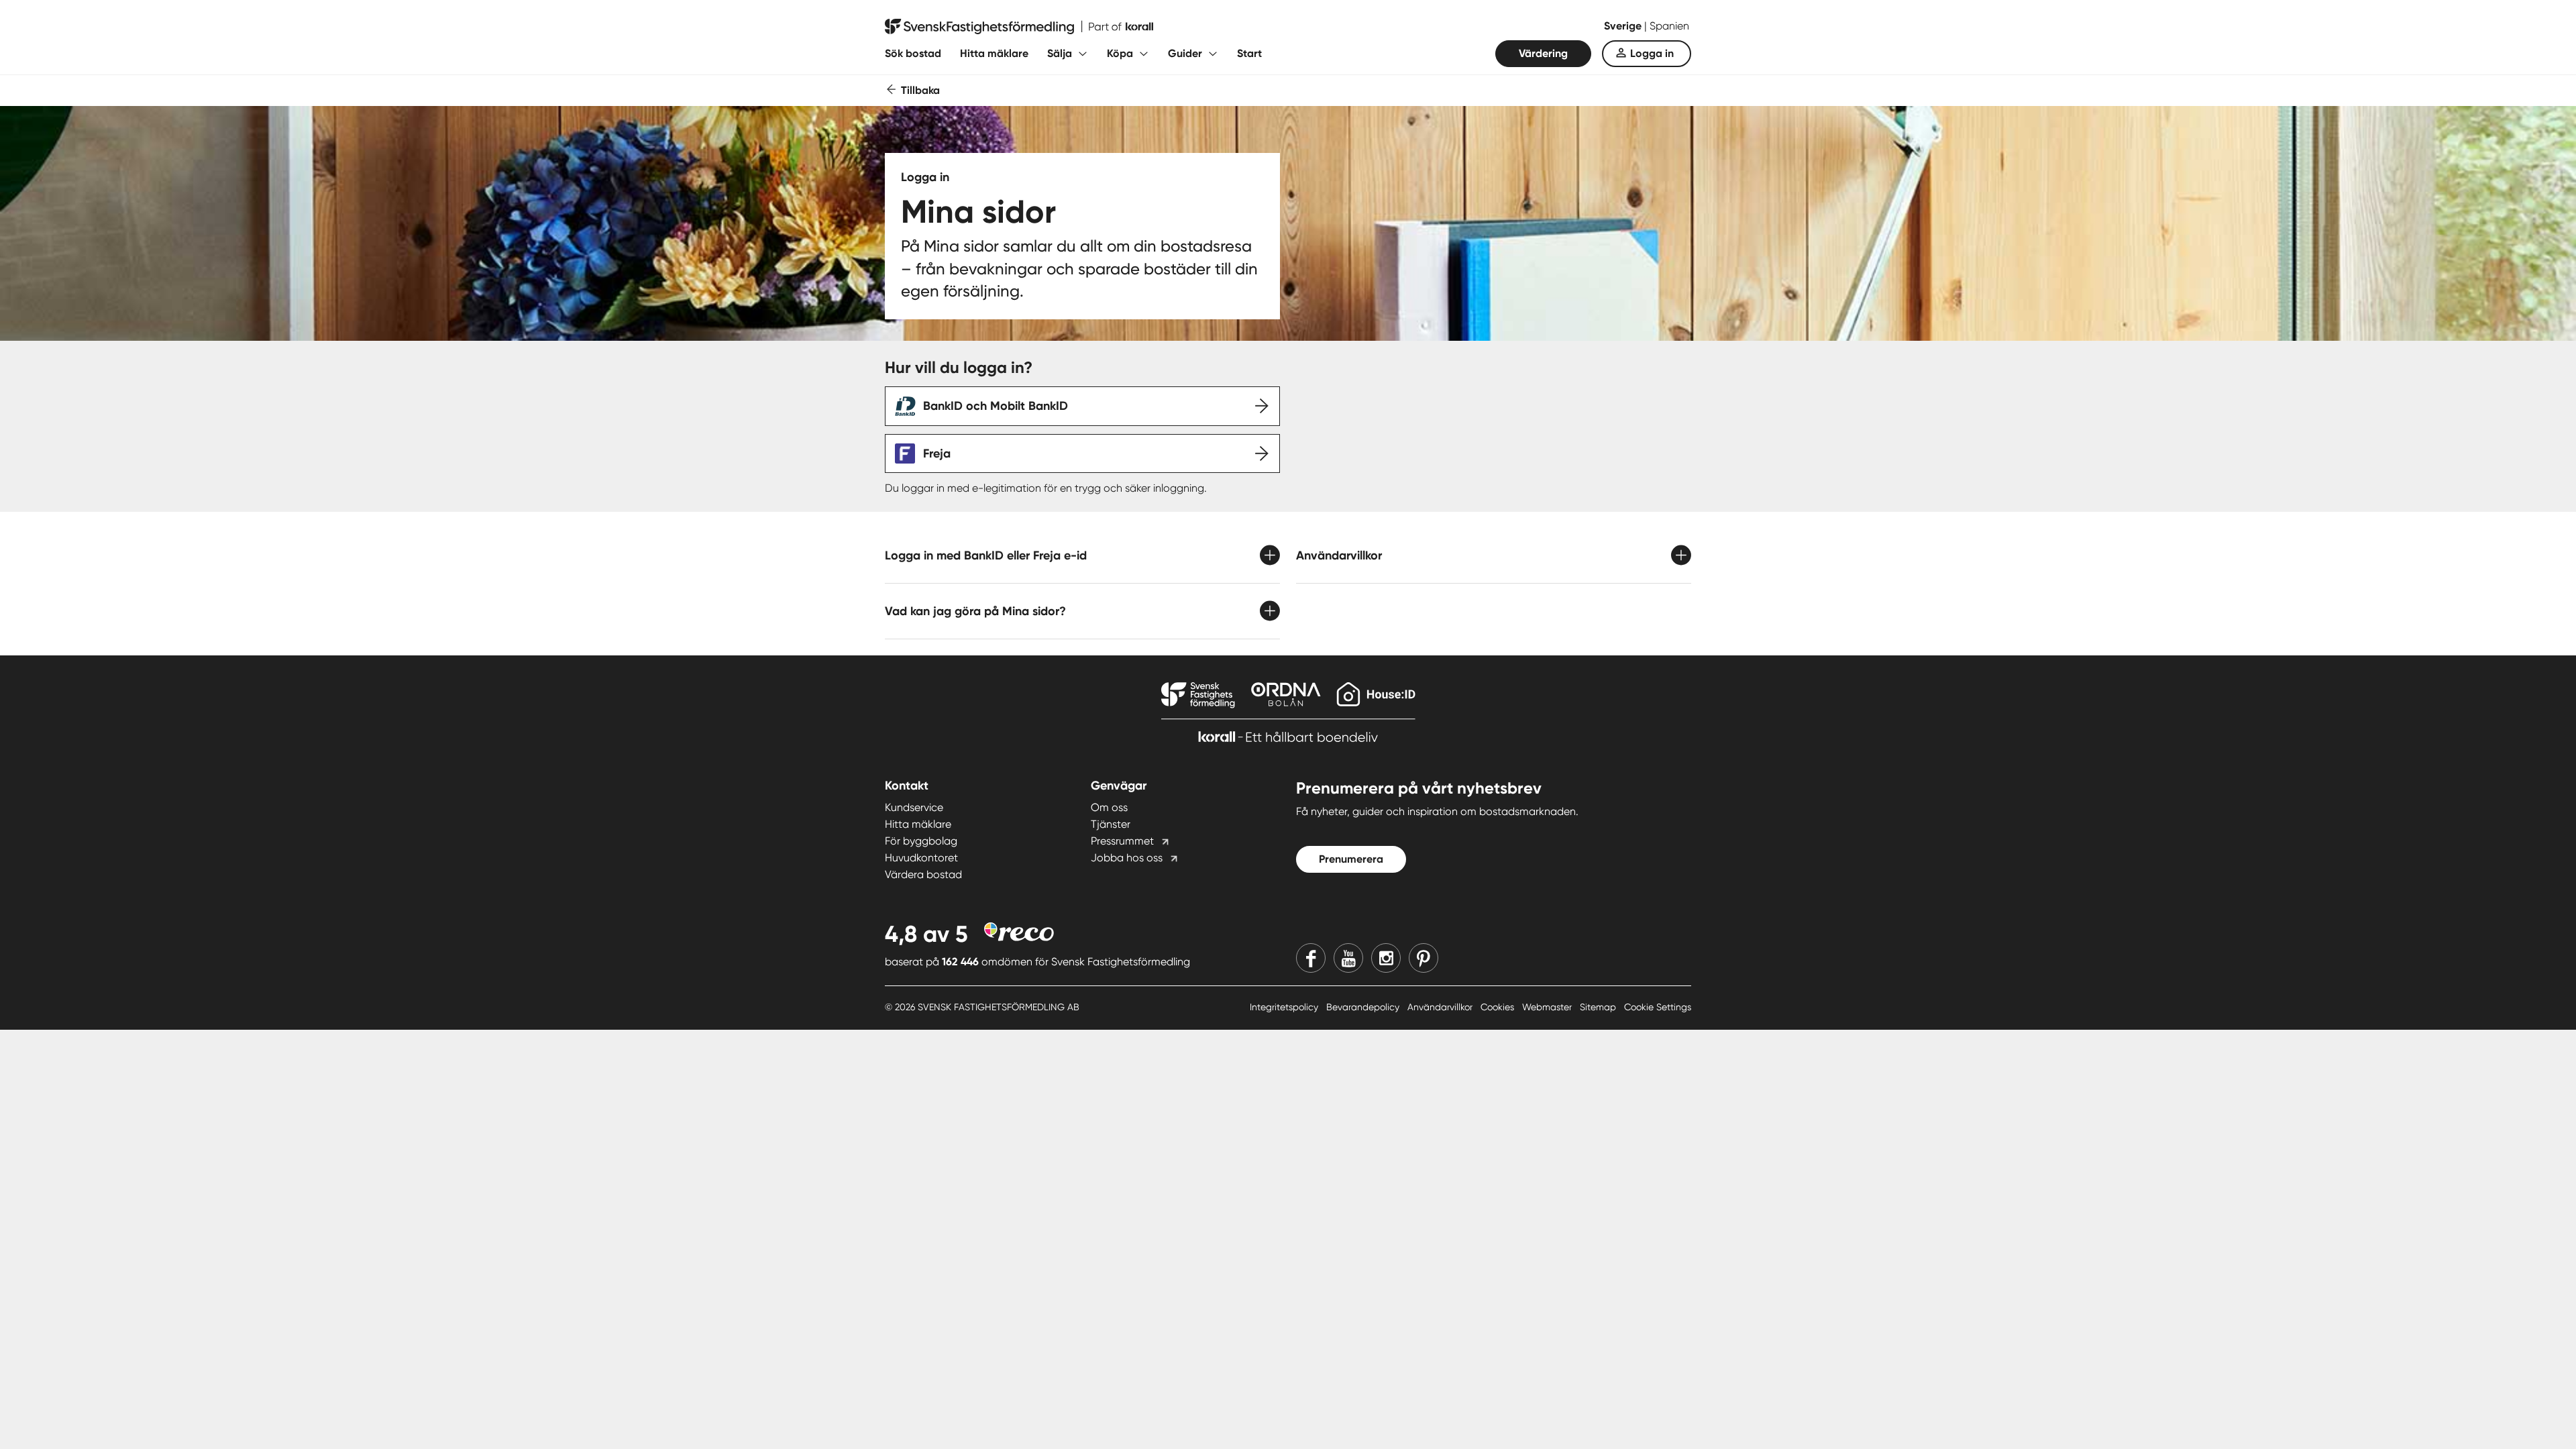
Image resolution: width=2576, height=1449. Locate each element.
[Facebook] (1311, 958)
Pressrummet (1122, 841)
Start (1249, 53)
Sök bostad (913, 53)
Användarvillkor (1441, 1007)
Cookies (1499, 1007)
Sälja (1060, 53)
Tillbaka (920, 90)
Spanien (1669, 26)
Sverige (1624, 26)
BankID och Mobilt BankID (996, 406)
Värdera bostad (923, 874)
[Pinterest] (1424, 958)
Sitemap (1599, 1007)
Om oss (1109, 807)
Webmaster (1548, 1007)
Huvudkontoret (921, 858)
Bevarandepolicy (1364, 1007)
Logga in (1652, 53)
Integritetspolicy (1285, 1007)
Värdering (1543, 53)
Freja (937, 453)
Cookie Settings (1658, 1007)
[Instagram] (1386, 958)
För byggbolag (921, 841)
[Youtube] (1348, 958)
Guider (1185, 53)
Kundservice (914, 807)
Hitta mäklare (994, 53)
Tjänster (1111, 824)
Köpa (1120, 53)
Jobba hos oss (1127, 858)
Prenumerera (1351, 859)
